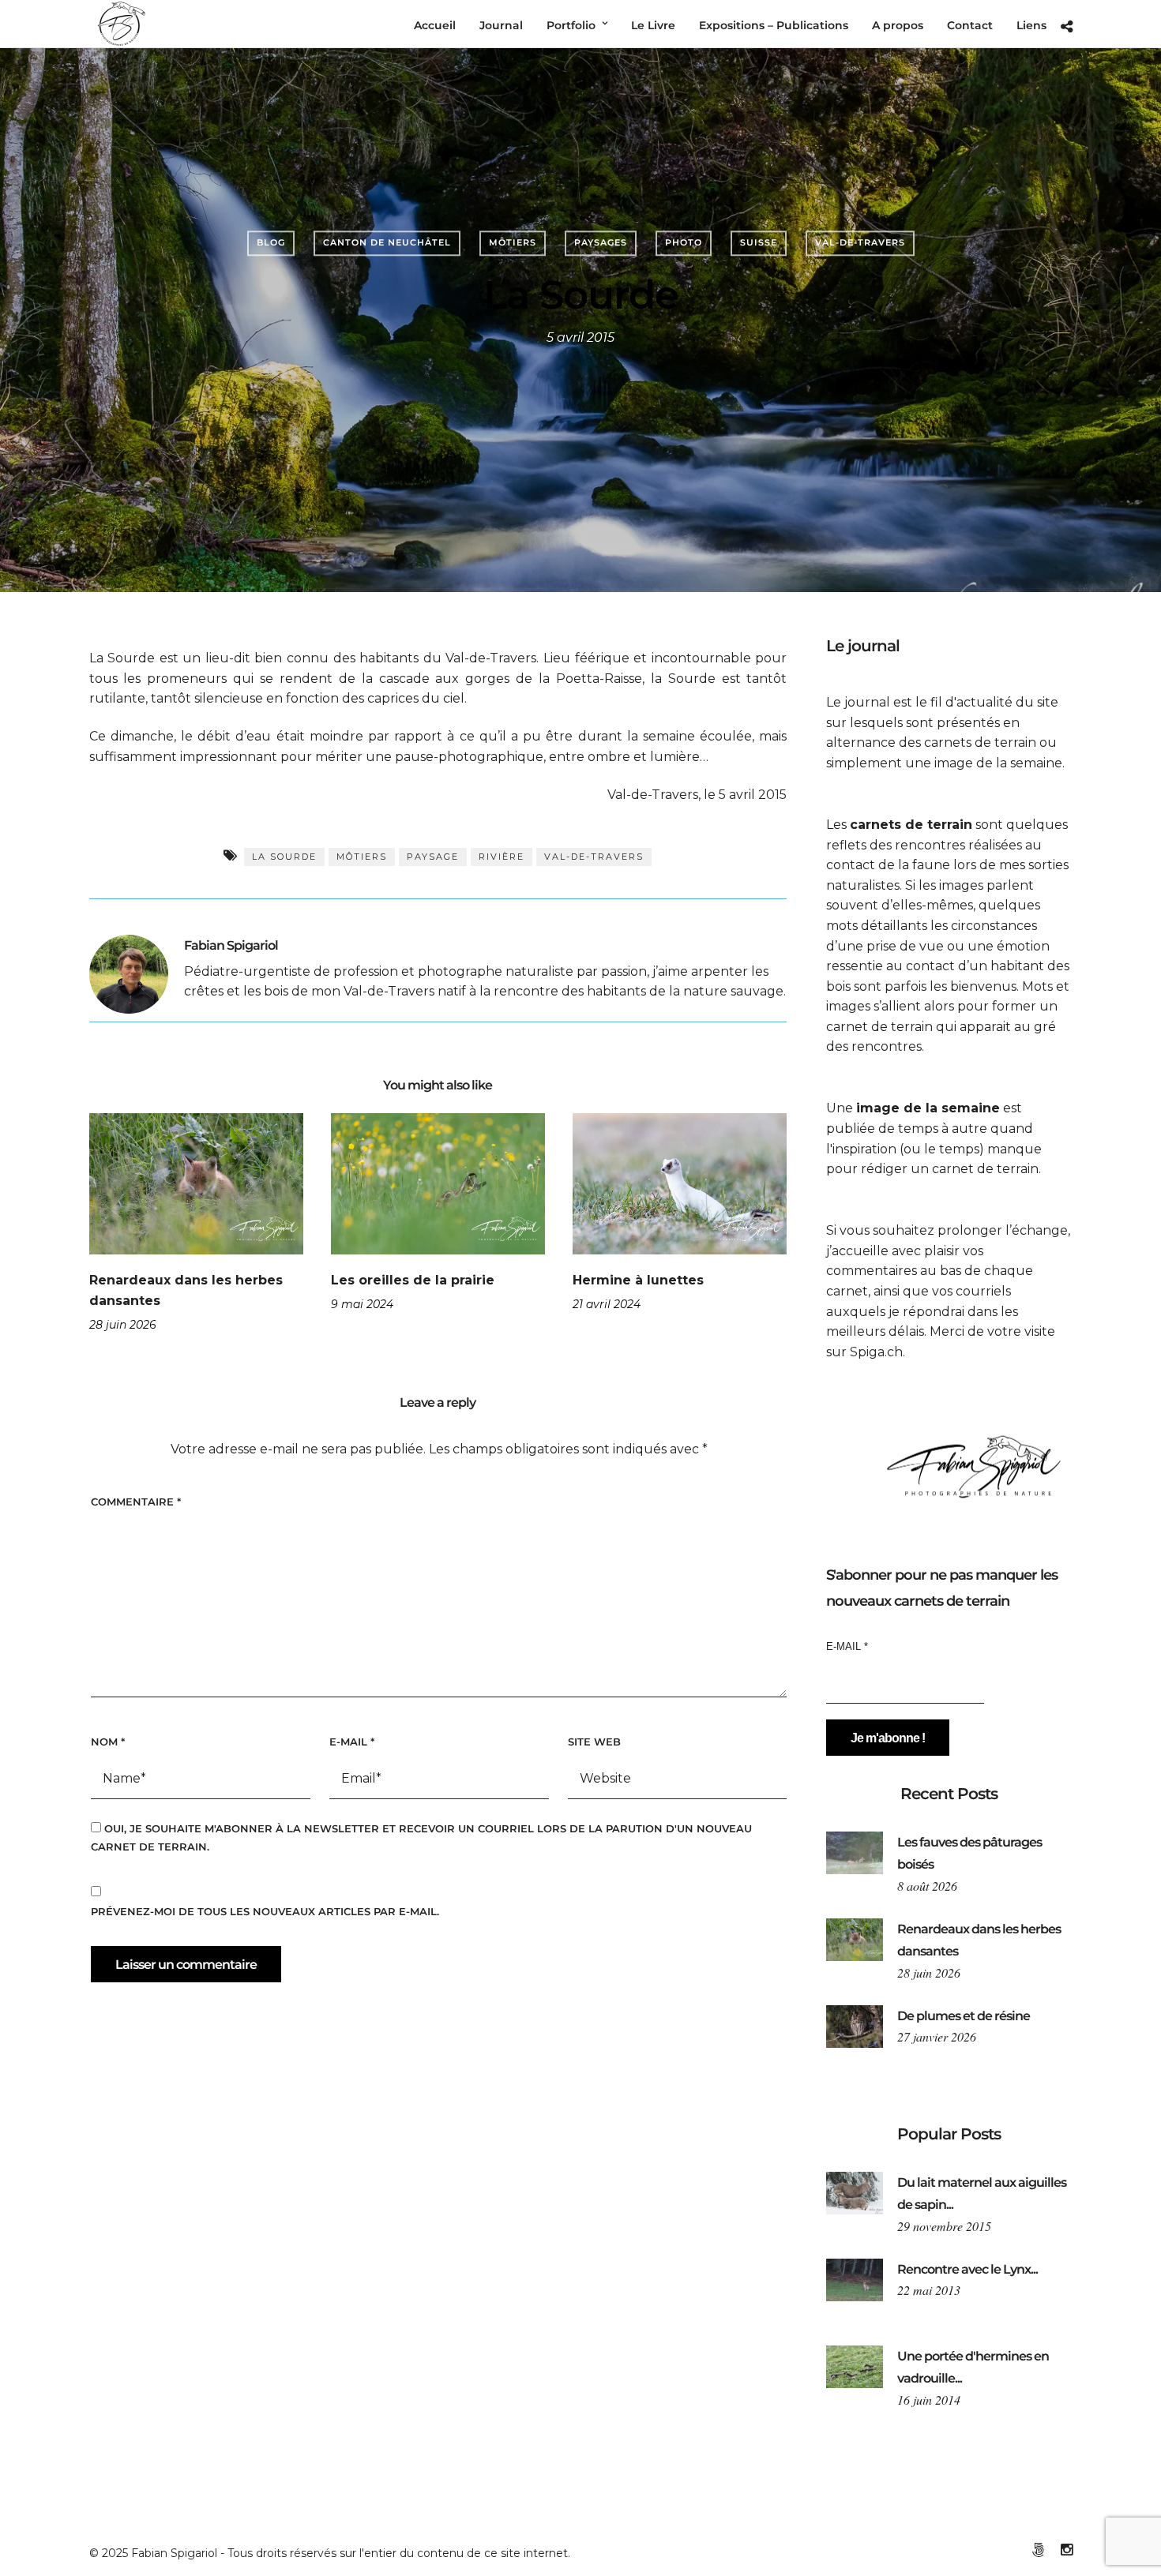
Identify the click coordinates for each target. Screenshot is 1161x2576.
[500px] (1038, 2550)
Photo (684, 242)
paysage (433, 857)
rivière (502, 857)
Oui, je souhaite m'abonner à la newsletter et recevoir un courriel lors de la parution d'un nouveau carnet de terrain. (421, 1837)
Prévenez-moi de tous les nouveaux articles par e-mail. (265, 1911)
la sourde (284, 857)
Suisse (759, 242)
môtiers (362, 857)
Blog (271, 242)
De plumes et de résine (964, 2016)
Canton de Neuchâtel (387, 242)
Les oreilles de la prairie (413, 1280)
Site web (594, 1742)
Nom (108, 1742)
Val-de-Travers (860, 242)
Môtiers (513, 242)
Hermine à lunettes (638, 1280)
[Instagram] (1066, 2550)
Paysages (601, 242)
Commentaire (136, 1502)
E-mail (352, 1742)
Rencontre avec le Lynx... (967, 2269)
